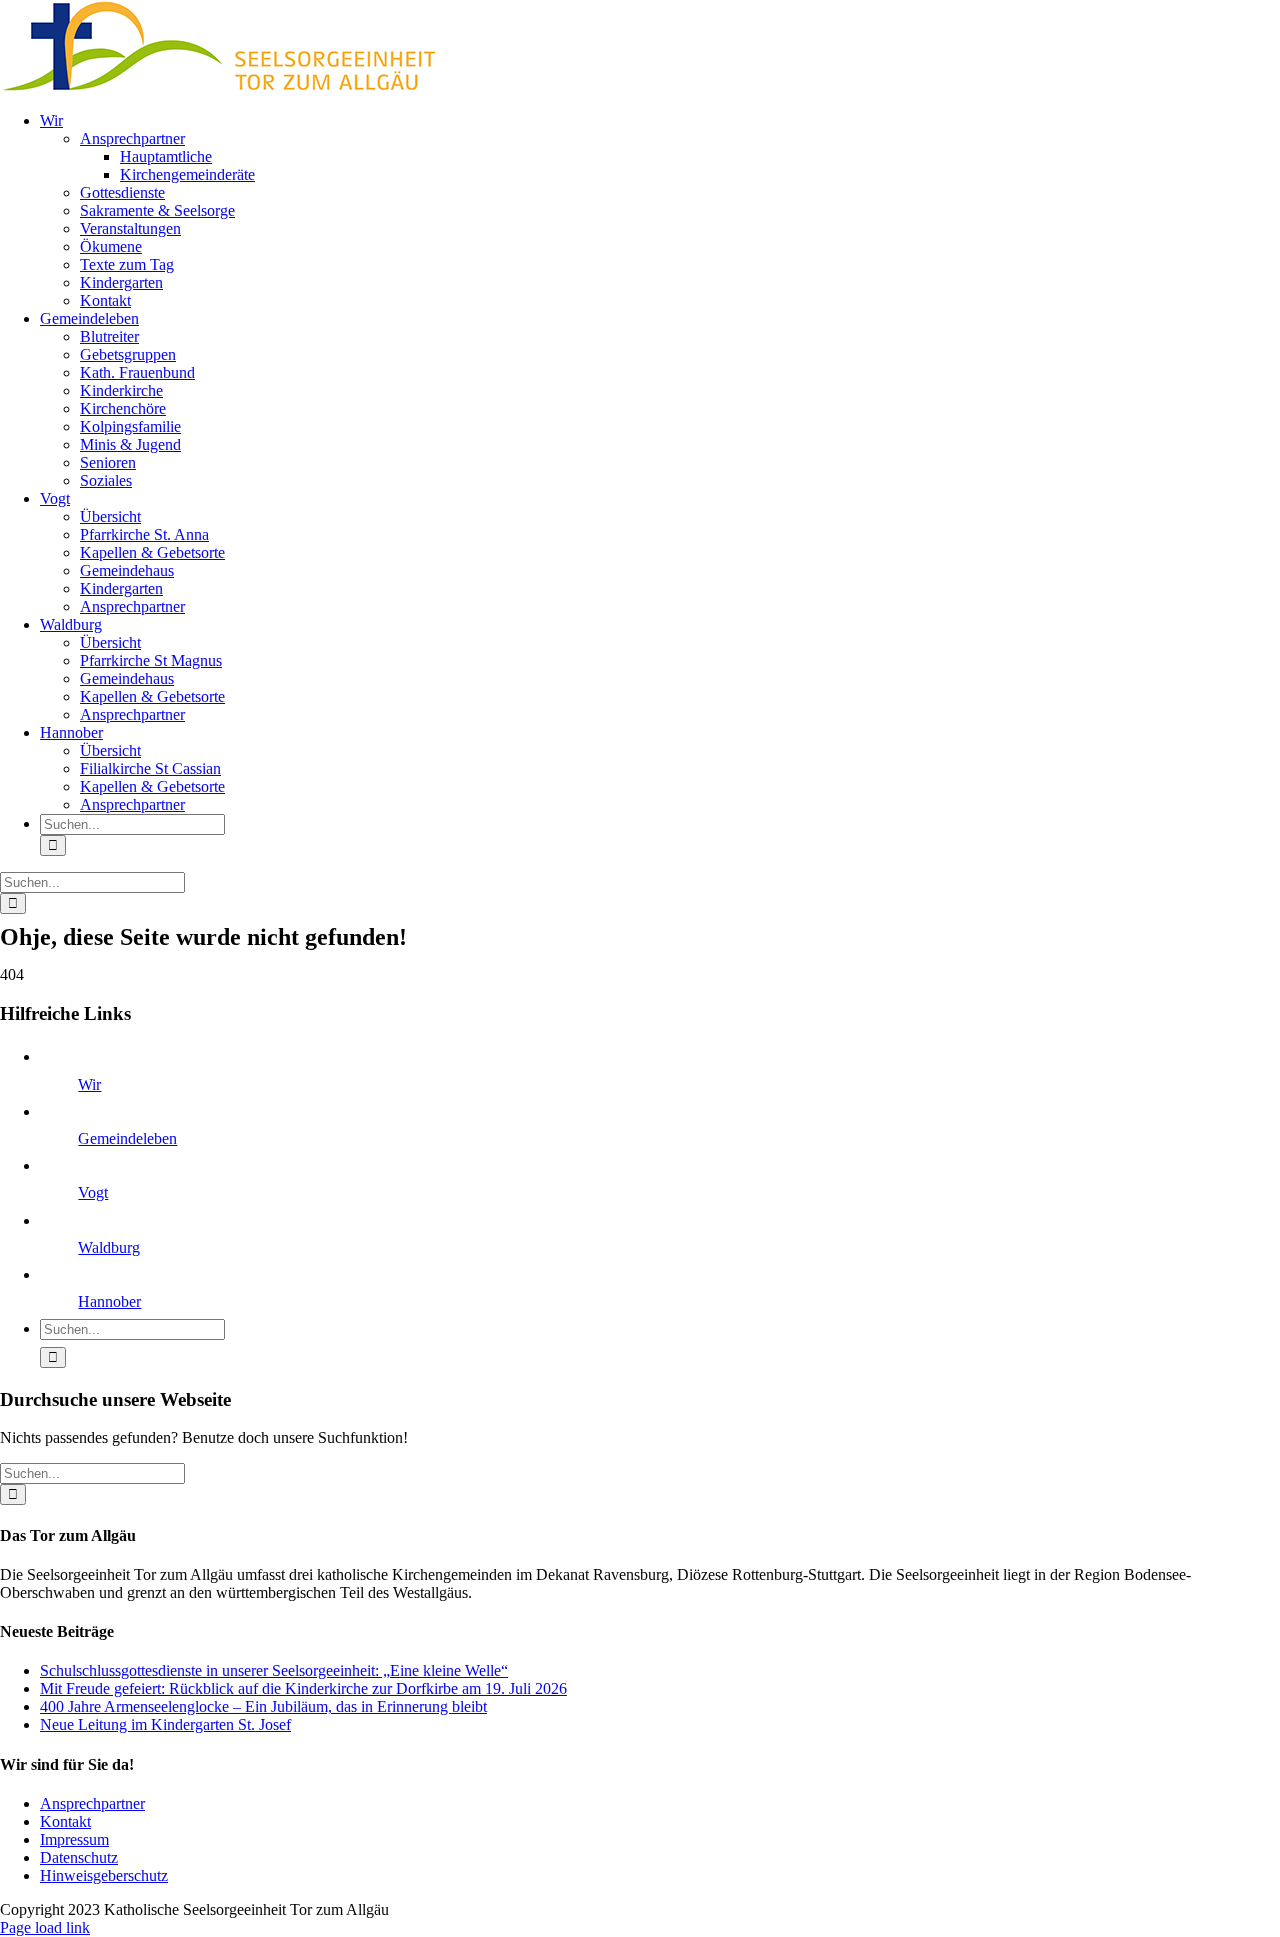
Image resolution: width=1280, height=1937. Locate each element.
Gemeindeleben (127, 1138)
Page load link (45, 1927)
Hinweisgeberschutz (104, 1875)
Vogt (93, 1192)
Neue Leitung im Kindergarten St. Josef (165, 1724)
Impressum (74, 1839)
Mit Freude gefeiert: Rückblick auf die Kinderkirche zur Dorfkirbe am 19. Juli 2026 (303, 1688)
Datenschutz (79, 1857)
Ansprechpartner (92, 1803)
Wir (89, 1084)
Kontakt (65, 1821)
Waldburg (109, 1247)
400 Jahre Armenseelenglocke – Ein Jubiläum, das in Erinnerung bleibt (263, 1706)
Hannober (109, 1301)
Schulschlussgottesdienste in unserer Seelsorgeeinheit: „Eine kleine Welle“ (274, 1670)
